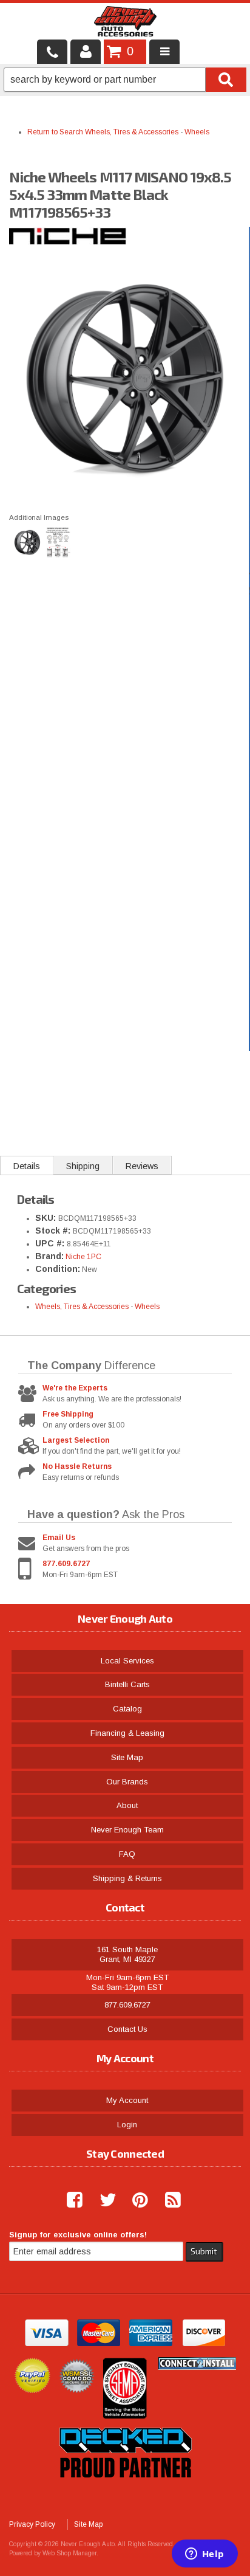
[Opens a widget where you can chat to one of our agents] (204, 2555)
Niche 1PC (83, 1257)
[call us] (52, 52)
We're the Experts (75, 1388)
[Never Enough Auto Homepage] (125, 24)
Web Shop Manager (69, 2553)
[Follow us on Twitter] (103, 2200)
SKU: (47, 1218)
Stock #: (54, 1231)
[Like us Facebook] (70, 2200)
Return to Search (56, 132)
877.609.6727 (66, 1564)
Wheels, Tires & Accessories (132, 132)
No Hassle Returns (77, 1466)
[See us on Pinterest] (135, 2200)
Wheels (197, 132)
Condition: (58, 1269)
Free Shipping (68, 1414)
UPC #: (51, 1243)
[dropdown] (164, 52)
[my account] (86, 52)
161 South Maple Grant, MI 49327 (127, 1954)
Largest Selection (76, 1440)
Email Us (59, 1538)
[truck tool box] (125, 2491)
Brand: (49, 1256)
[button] (125, 80)
